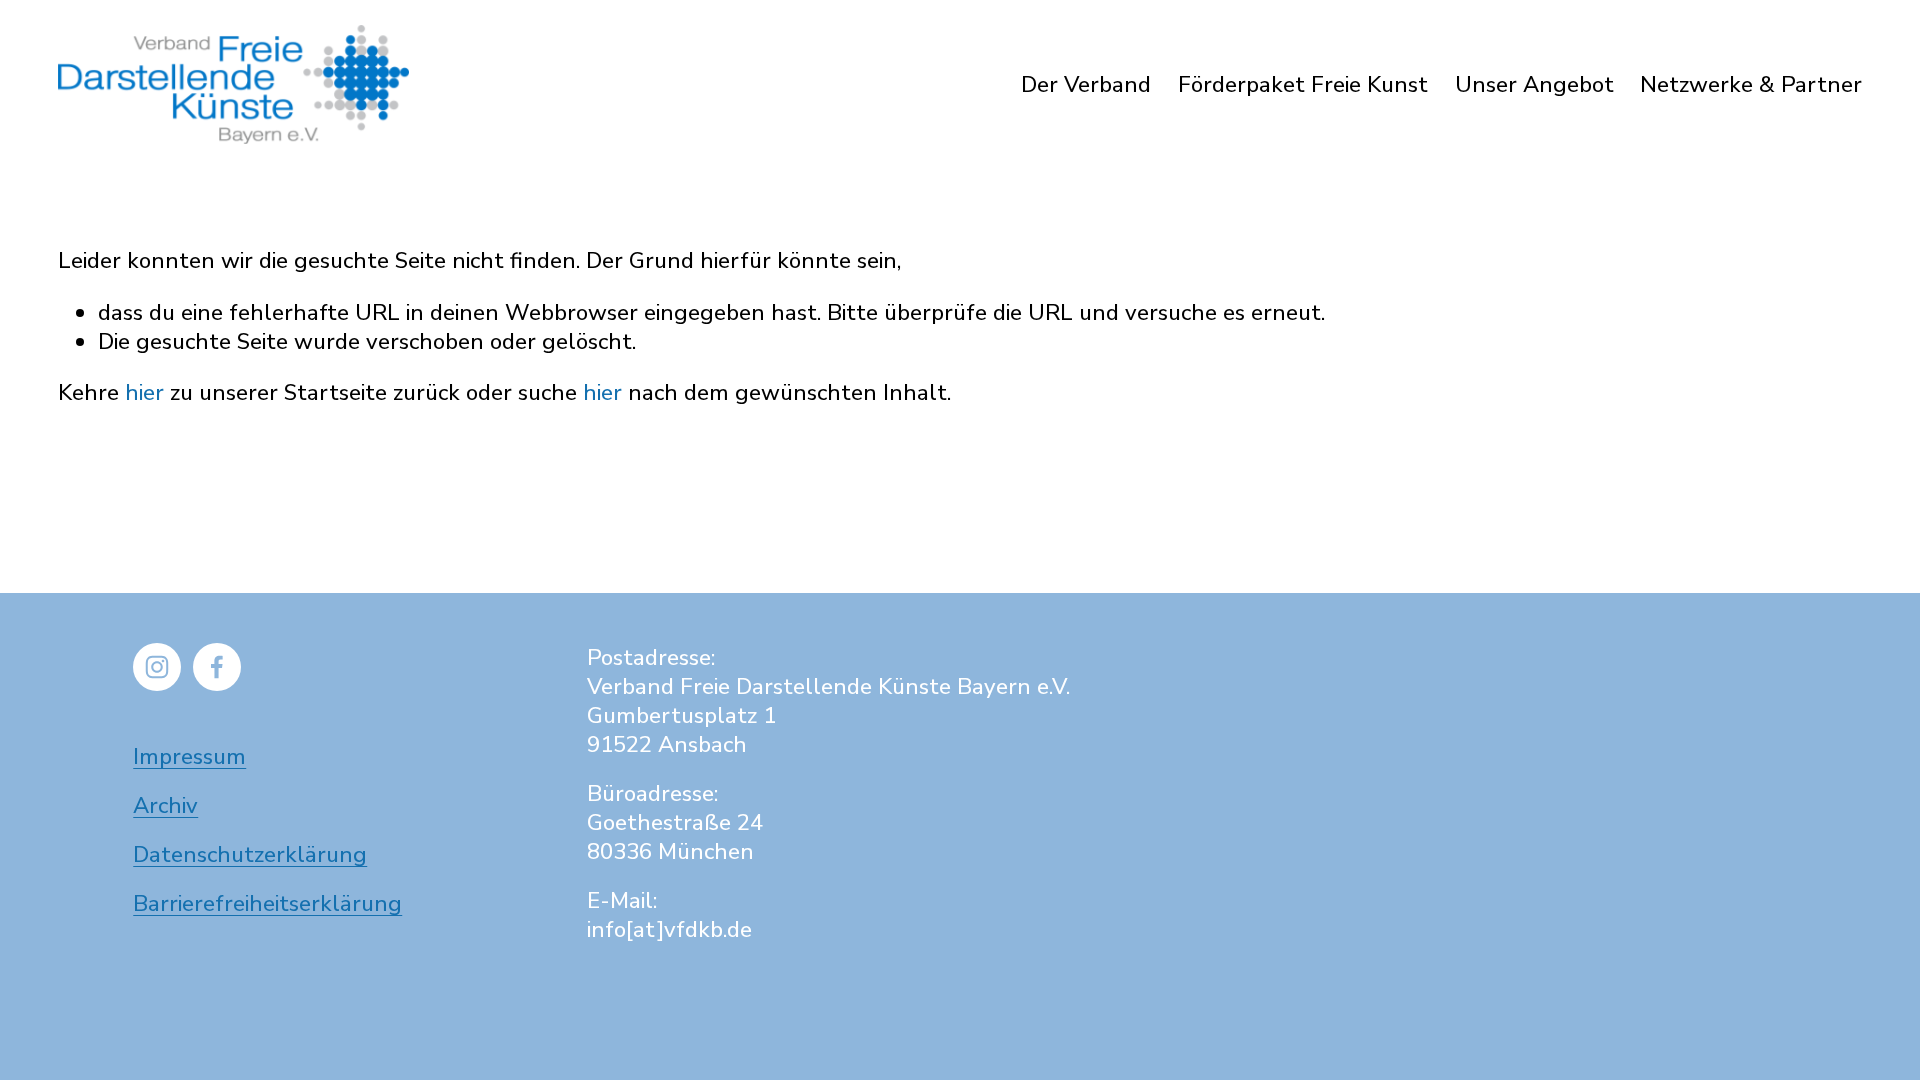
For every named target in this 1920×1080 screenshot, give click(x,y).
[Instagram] (157, 667)
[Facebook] (217, 667)
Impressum (189, 756)
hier (144, 392)
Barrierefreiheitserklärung (267, 903)
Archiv (165, 805)
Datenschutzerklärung (250, 854)
